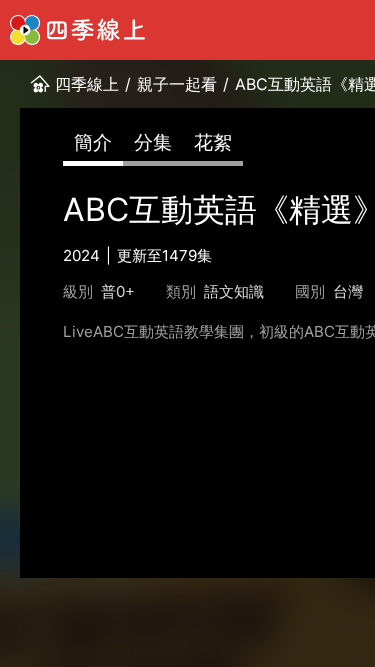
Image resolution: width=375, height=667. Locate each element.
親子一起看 (177, 84)
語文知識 (234, 291)
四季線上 (87, 84)
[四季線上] (77, 30)
